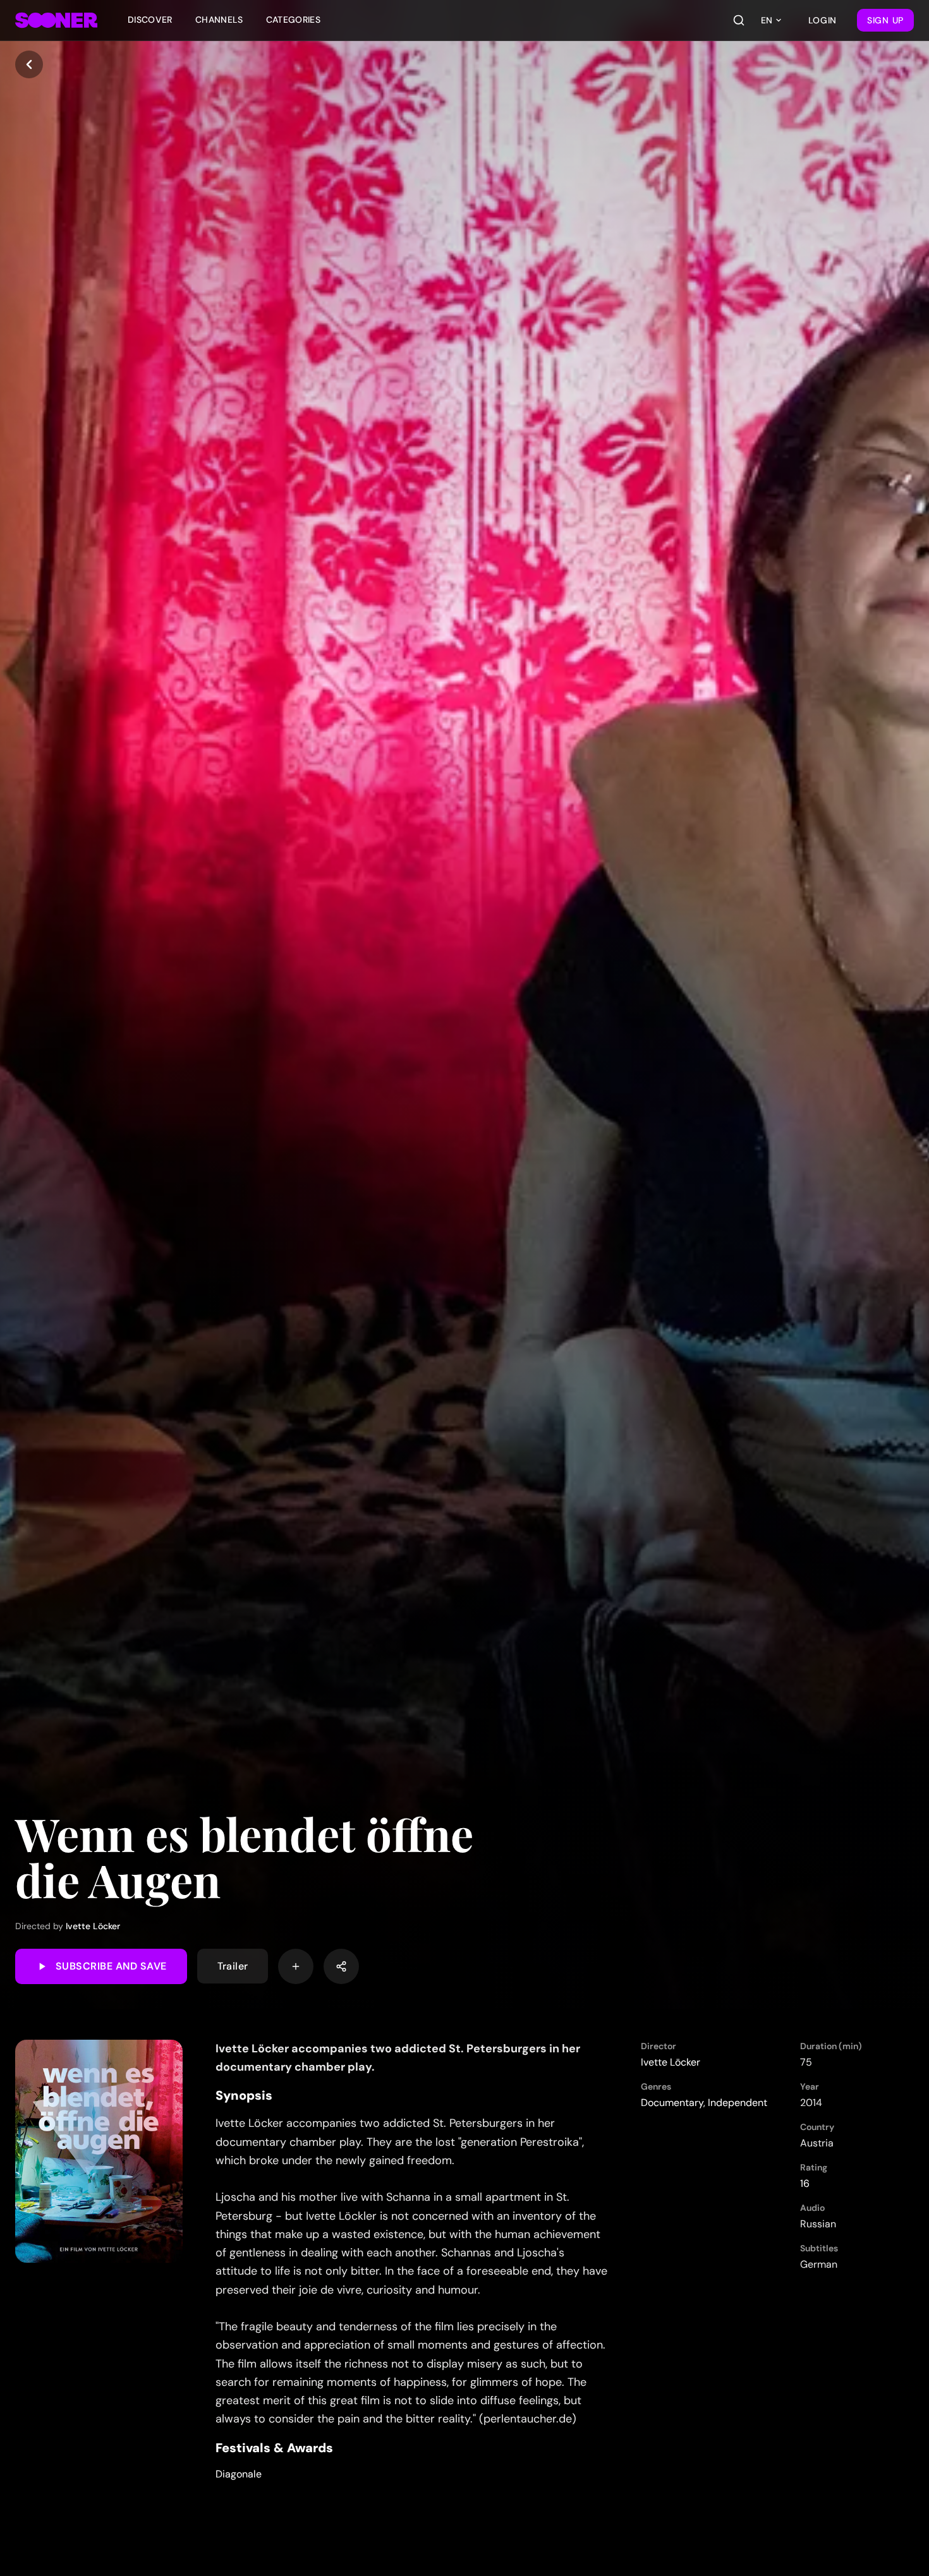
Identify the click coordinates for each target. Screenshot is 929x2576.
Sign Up (885, 20)
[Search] (739, 20)
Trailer (233, 1966)
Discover (150, 20)
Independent (738, 2103)
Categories (294, 20)
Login (823, 20)
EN (767, 20)
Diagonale (239, 2474)
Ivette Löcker (93, 1926)
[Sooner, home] (56, 20)
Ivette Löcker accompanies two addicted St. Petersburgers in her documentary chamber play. (398, 2058)
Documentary (672, 2103)
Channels (219, 20)
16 (805, 2183)
